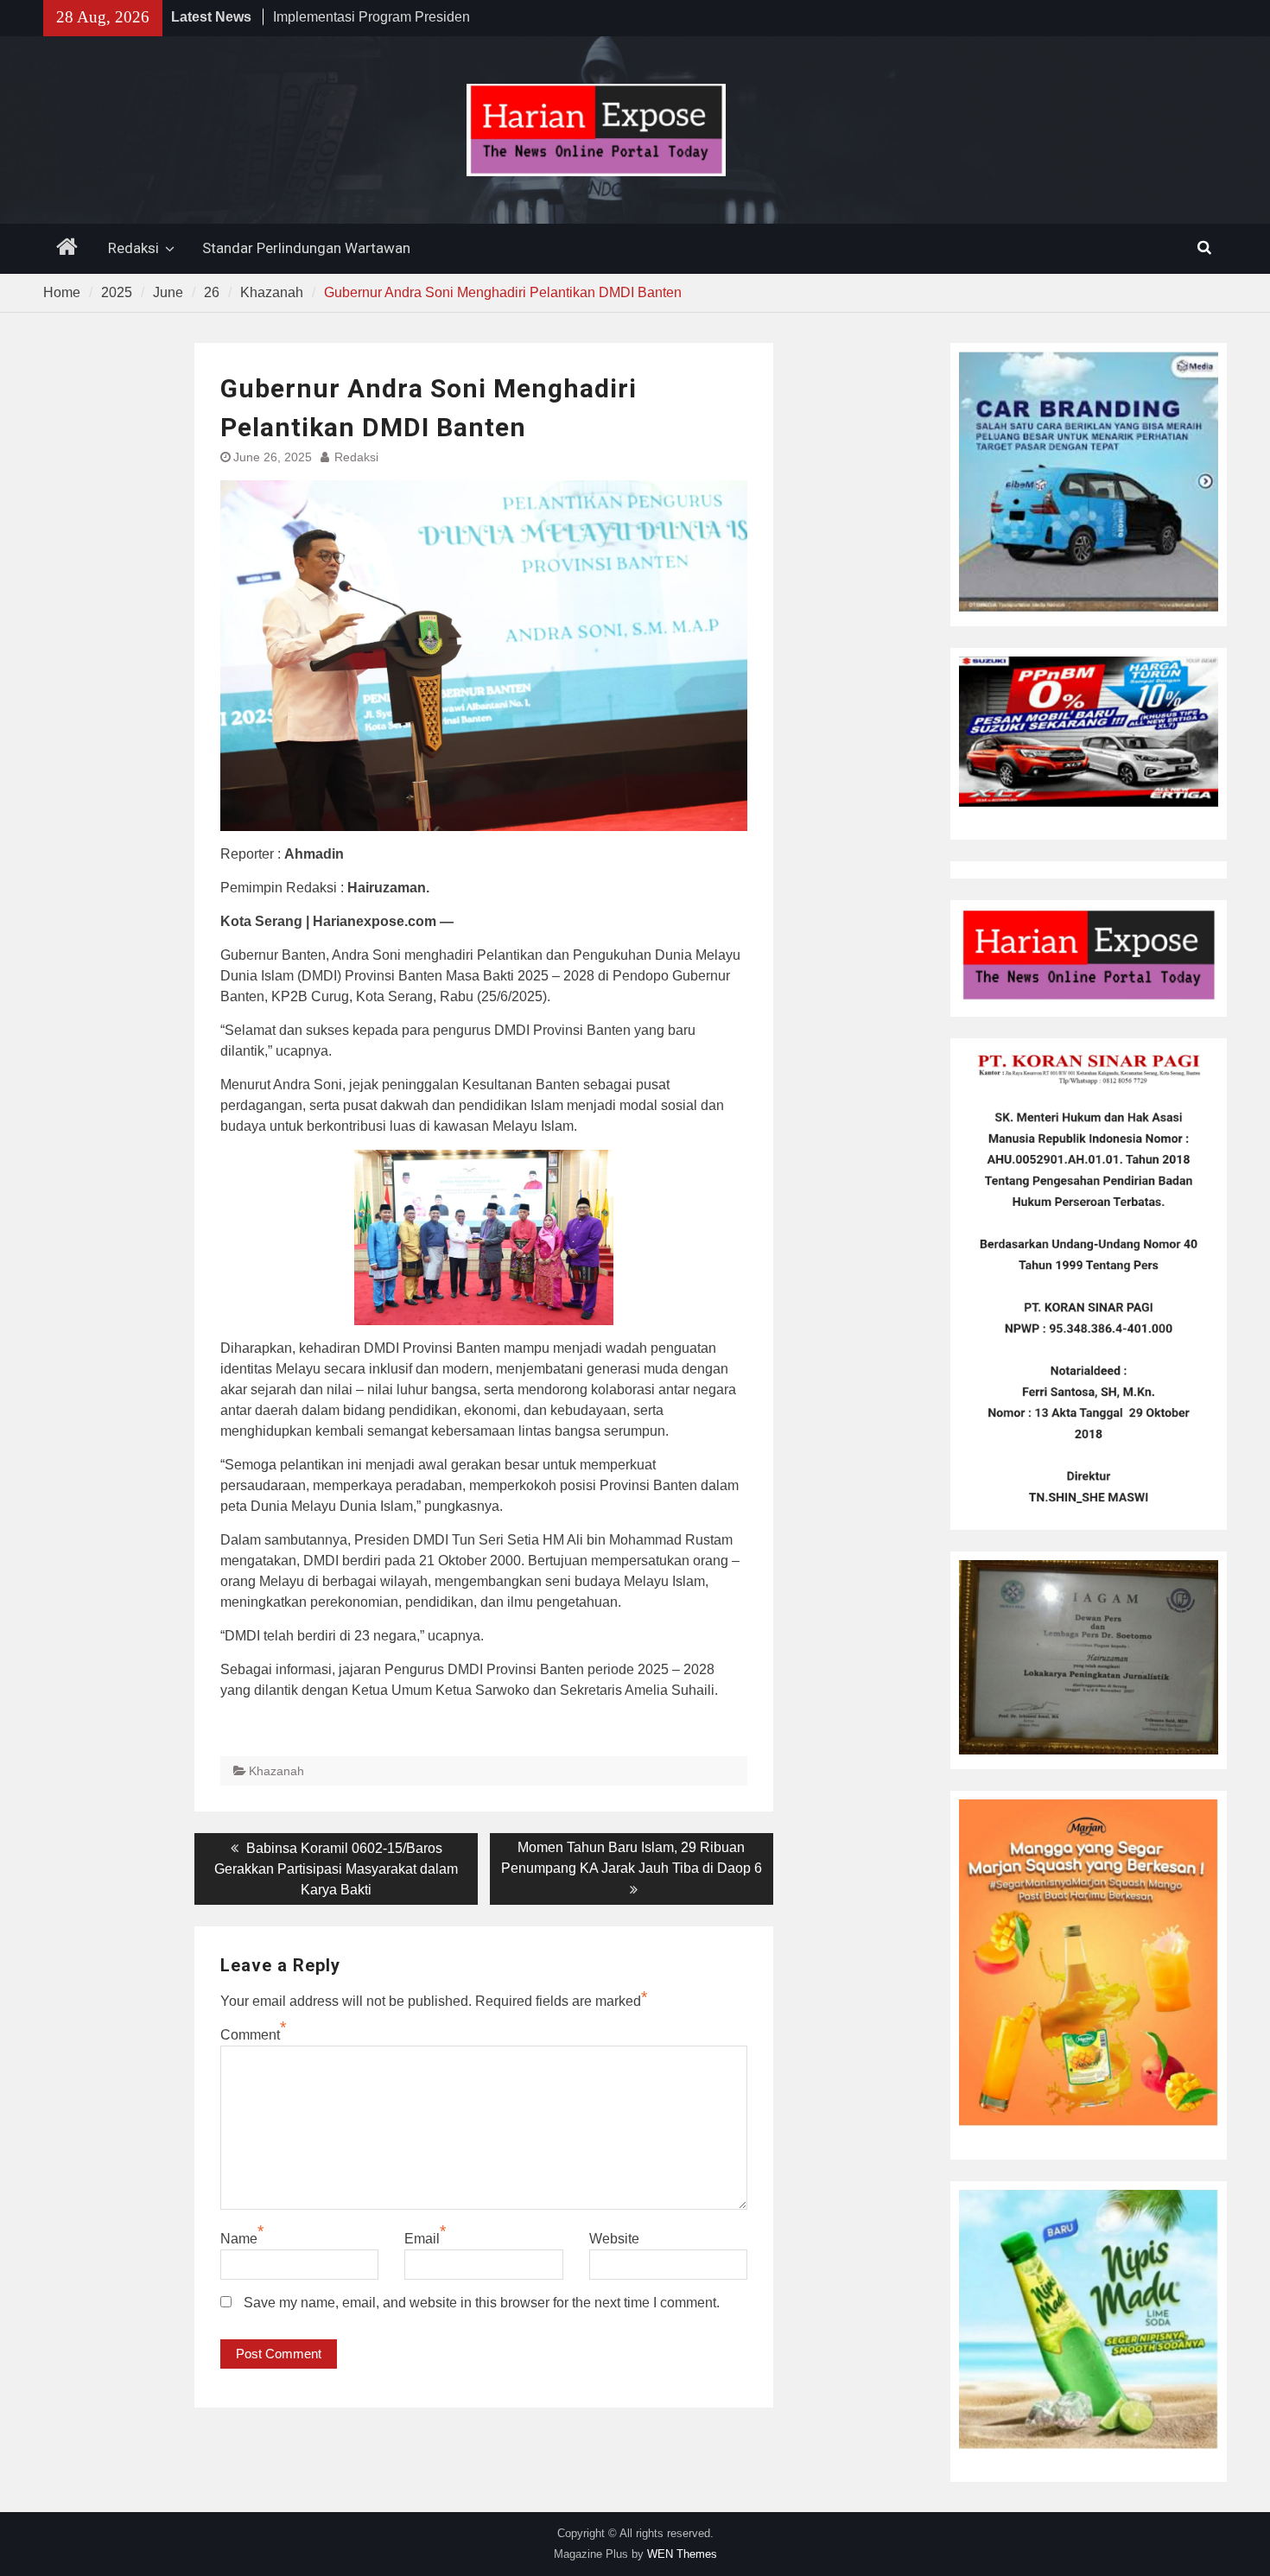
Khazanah (276, 1771)
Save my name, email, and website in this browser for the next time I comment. (482, 2303)
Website (614, 2239)
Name (239, 2239)
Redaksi (133, 248)
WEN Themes (682, 2554)
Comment (250, 2035)
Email (422, 2239)
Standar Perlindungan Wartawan (306, 248)
